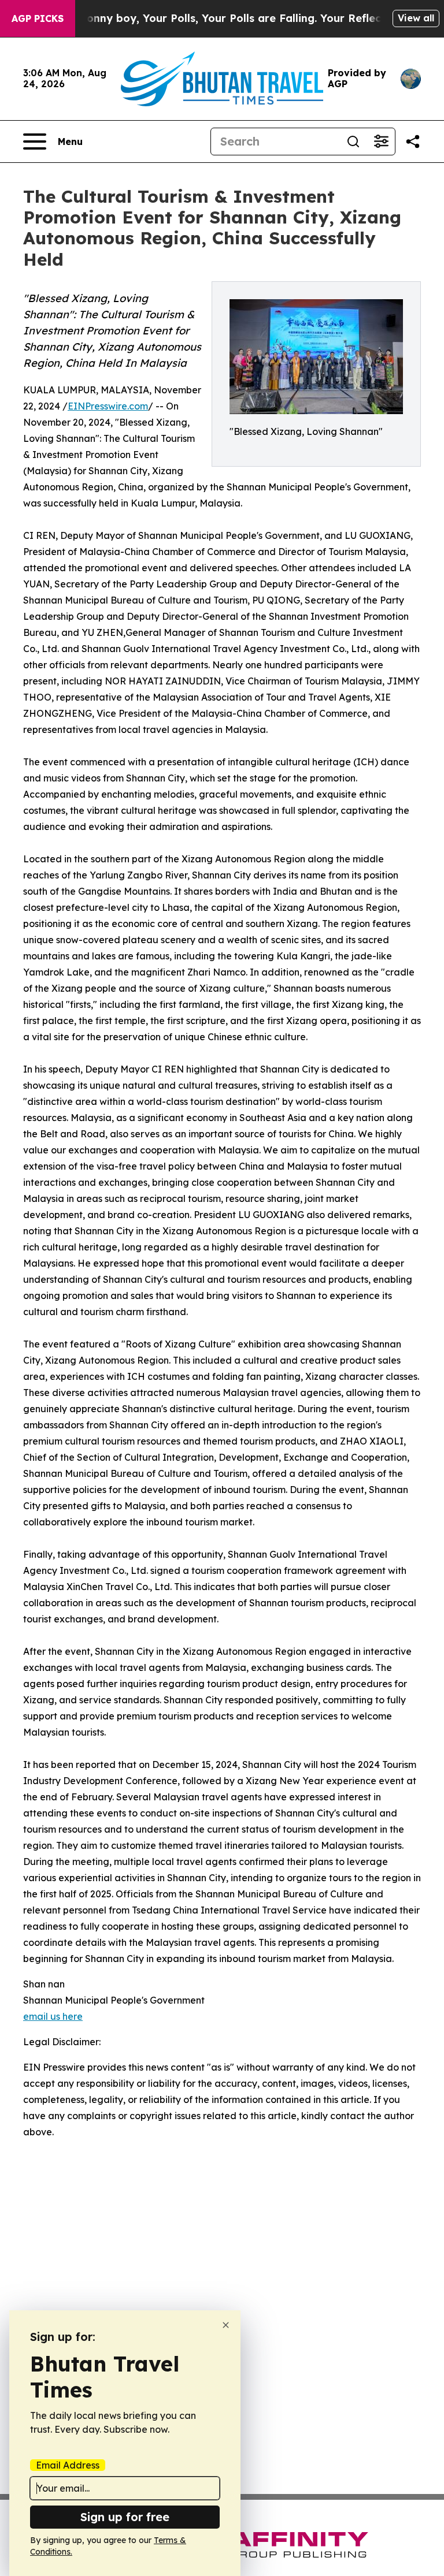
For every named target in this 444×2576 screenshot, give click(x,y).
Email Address (68, 2465)
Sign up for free (125, 2517)
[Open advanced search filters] (381, 142)
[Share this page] (413, 142)
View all (416, 18)
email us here (53, 2016)
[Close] (226, 2325)
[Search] (353, 142)
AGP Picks (38, 18)
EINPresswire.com (108, 406)
